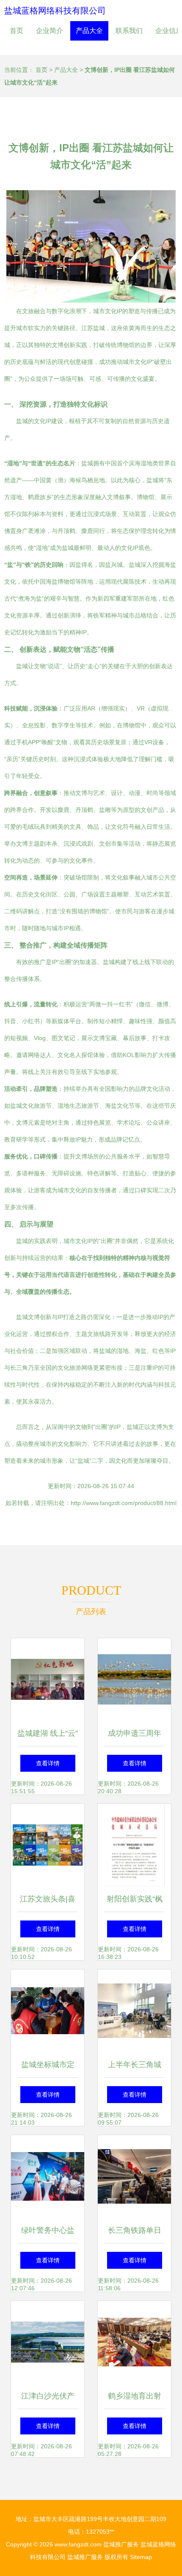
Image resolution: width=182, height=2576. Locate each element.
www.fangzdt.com (78, 2544)
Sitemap (141, 2557)
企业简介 (50, 31)
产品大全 (89, 31)
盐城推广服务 (121, 2544)
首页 (17, 31)
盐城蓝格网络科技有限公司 (55, 11)
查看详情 (48, 1763)
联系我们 (129, 31)
